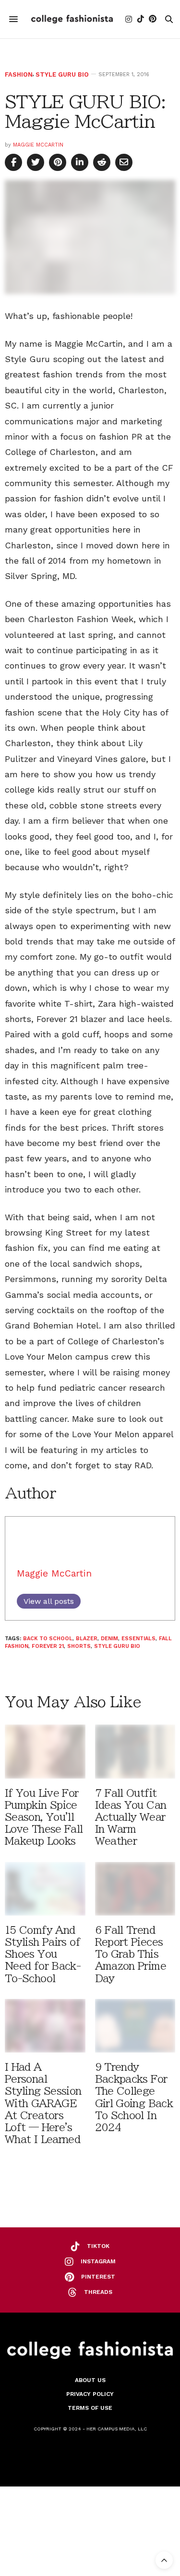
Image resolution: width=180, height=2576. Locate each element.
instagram (98, 2261)
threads (98, 2292)
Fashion (19, 74)
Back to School (48, 1639)
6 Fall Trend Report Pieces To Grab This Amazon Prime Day (131, 1954)
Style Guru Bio (62, 74)
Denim (109, 1639)
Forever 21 (48, 1646)
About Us (90, 2380)
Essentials (138, 1639)
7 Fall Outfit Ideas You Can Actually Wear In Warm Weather (131, 1817)
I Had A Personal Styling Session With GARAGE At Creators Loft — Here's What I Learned (43, 2103)
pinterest (98, 2277)
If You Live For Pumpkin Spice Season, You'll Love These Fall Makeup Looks (44, 1817)
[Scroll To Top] (164, 2560)
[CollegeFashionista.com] (72, 19)
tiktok (98, 2246)
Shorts (79, 1646)
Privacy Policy (90, 2394)
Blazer (87, 1639)
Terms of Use (90, 2408)
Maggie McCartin (38, 145)
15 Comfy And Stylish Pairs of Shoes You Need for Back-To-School (43, 1954)
